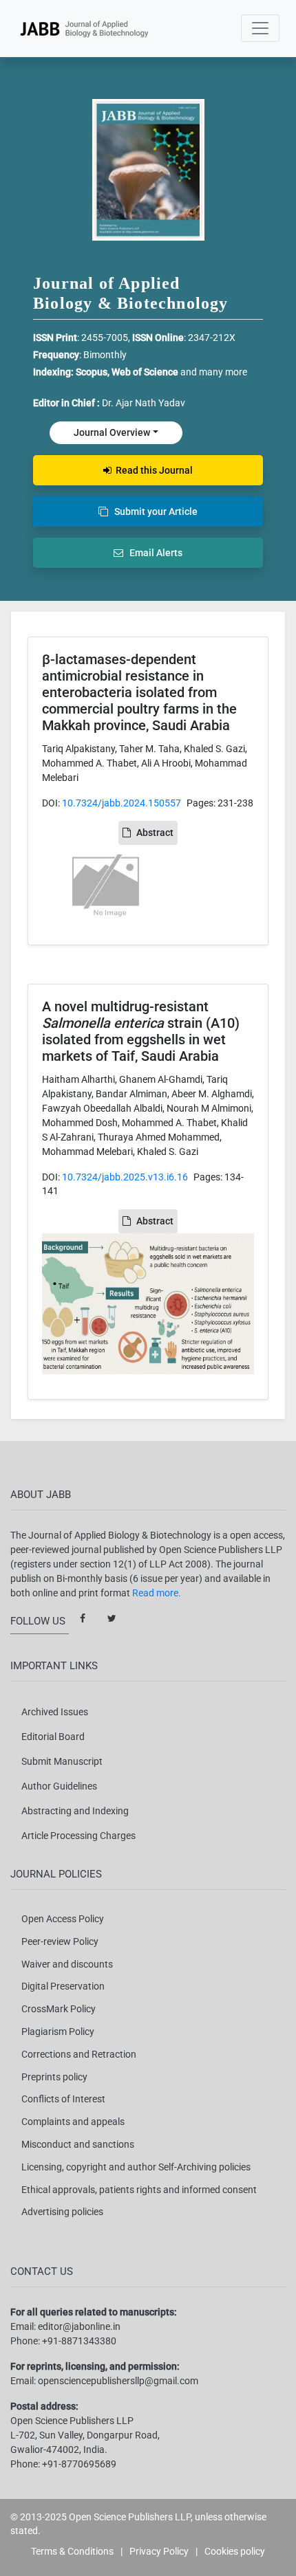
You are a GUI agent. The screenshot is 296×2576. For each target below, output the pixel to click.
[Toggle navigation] (260, 28)
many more (223, 372)
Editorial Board (53, 1737)
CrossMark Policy (59, 2009)
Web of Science (145, 372)
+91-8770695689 (79, 2464)
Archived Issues (55, 1712)
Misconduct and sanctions (78, 2144)
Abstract (155, 833)
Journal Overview (112, 432)
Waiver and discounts (67, 1964)
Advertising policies (62, 2212)
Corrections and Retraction (79, 2054)
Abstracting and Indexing (75, 1811)
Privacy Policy (159, 2551)
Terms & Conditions (72, 2551)
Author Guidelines (59, 1786)
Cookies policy (235, 2551)
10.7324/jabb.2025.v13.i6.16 (125, 1177)
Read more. (157, 1593)
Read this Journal (152, 470)
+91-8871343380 (79, 2341)
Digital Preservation (63, 1986)
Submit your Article (153, 511)
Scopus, (94, 372)
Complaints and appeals (73, 2122)
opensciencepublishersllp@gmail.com (118, 2381)
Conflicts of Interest (63, 2099)
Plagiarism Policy (58, 2032)
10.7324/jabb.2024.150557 (121, 803)
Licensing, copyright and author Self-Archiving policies (136, 2167)
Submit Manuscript (62, 1761)
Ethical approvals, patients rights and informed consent (139, 2190)
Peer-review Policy (60, 1941)
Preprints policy (54, 2077)
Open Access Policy (63, 1919)
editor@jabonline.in (79, 2326)
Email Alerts (153, 553)
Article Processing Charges (78, 1836)
